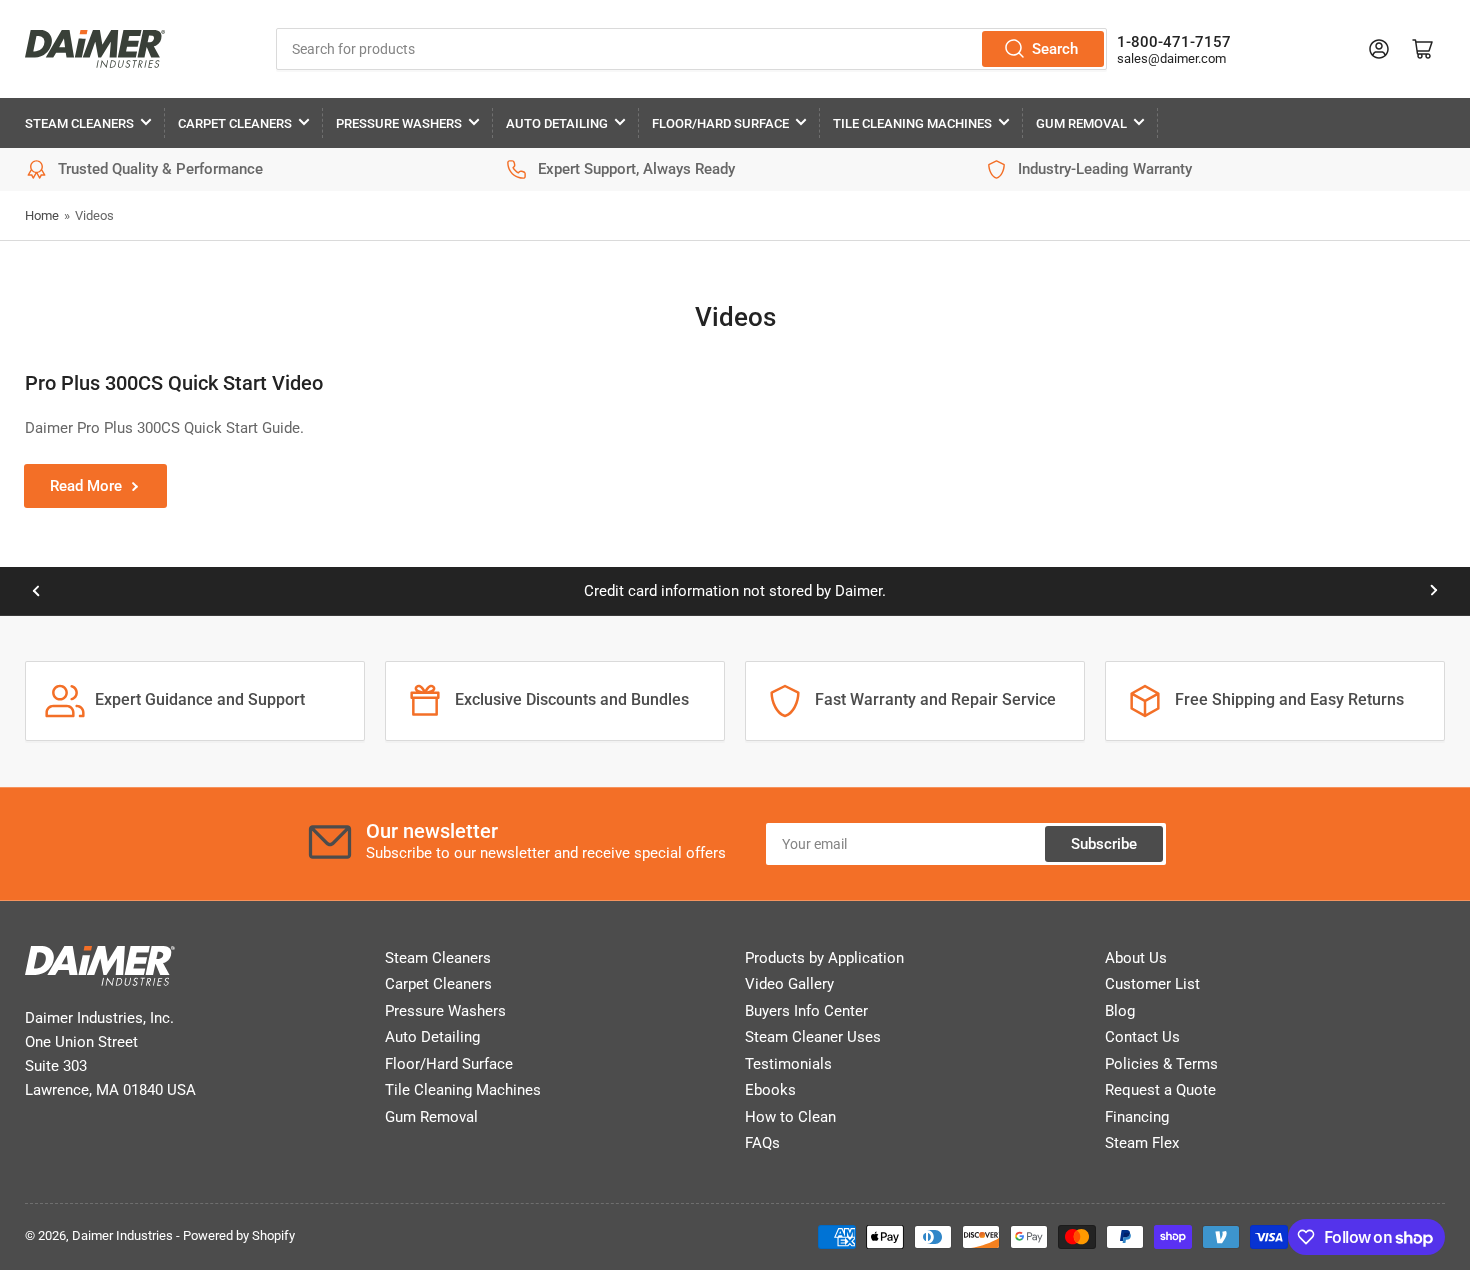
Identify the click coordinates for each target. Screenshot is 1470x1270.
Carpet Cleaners (235, 123)
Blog (1120, 1011)
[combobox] (692, 49)
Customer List (1152, 984)
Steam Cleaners (79, 123)
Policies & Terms (1161, 1064)
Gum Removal (1081, 123)
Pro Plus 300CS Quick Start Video (174, 383)
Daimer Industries (122, 1235)
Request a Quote (1160, 1090)
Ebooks (770, 1090)
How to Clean (790, 1117)
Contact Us (1142, 1037)
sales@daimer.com (1171, 58)
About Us (1136, 958)
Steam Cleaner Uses (813, 1037)
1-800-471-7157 (1174, 42)
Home (42, 215)
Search (1055, 49)
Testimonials (788, 1064)
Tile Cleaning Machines (912, 123)
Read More (86, 486)
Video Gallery (789, 984)
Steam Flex (1142, 1143)
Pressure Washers (399, 123)
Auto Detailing (557, 123)
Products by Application (824, 958)
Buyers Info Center (806, 1011)
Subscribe (1104, 844)
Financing (1137, 1117)
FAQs (762, 1143)
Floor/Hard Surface (720, 123)
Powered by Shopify (239, 1235)
